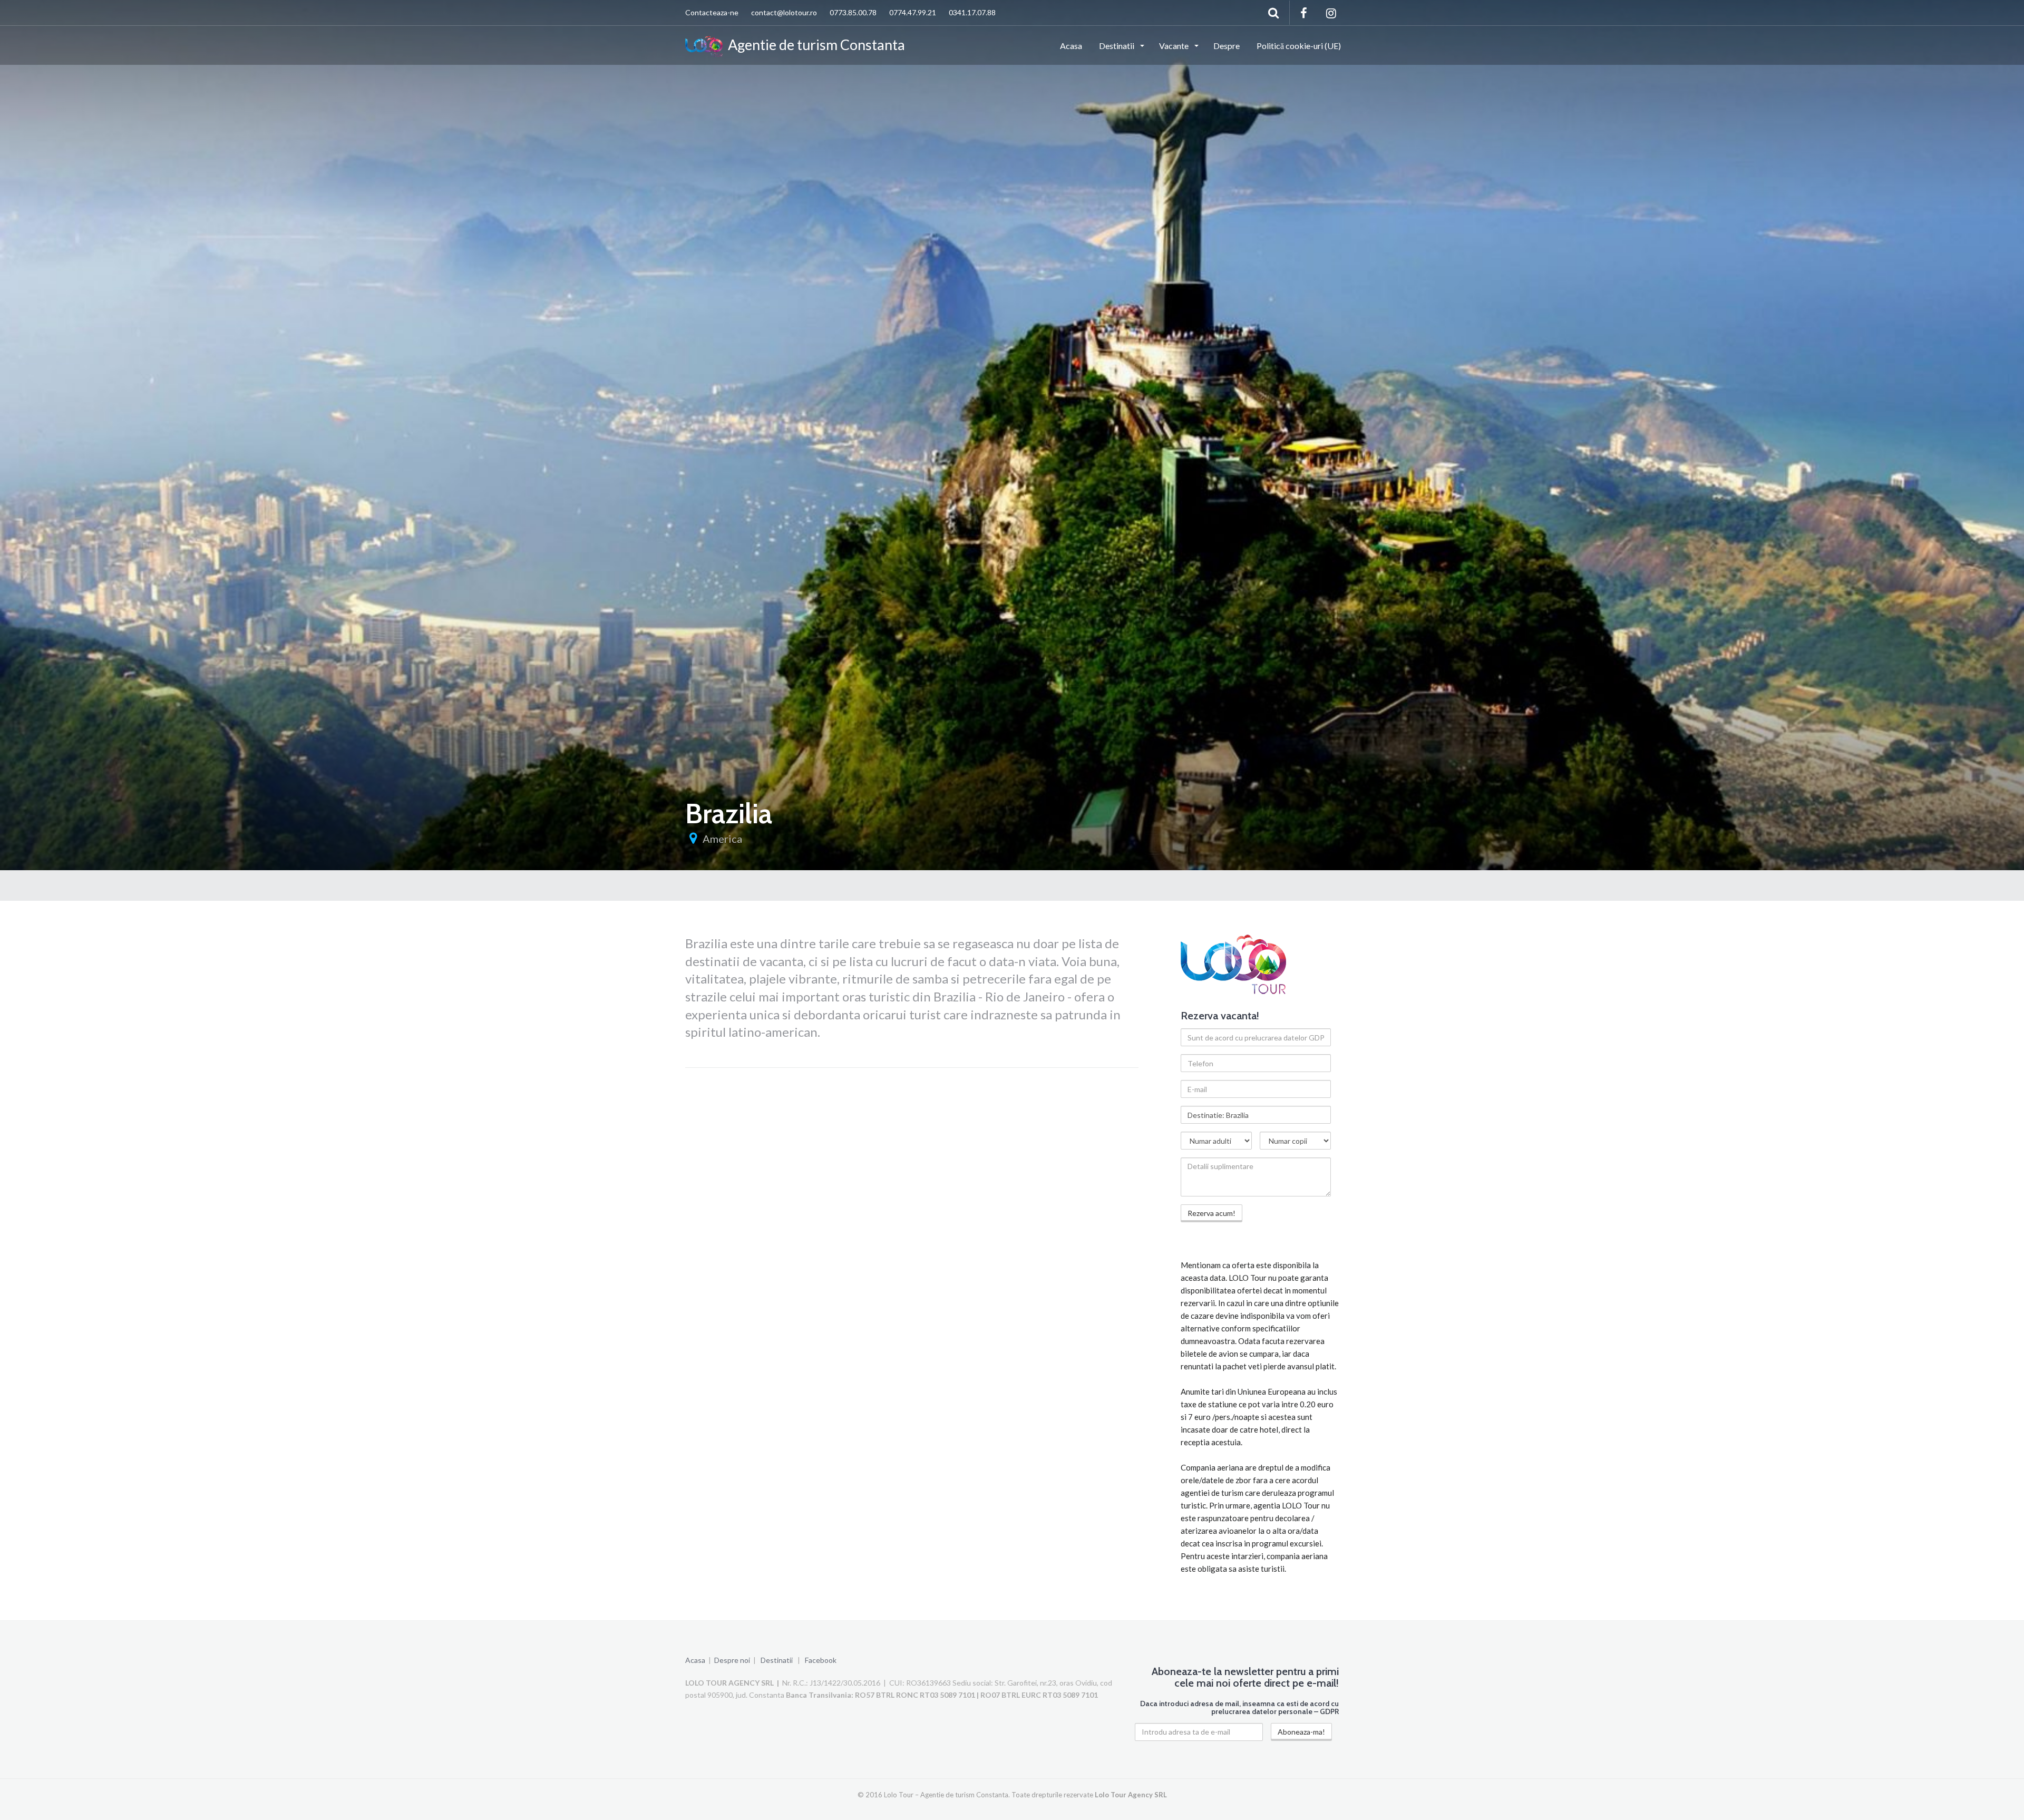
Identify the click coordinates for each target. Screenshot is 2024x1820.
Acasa (1071, 46)
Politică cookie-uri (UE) (1299, 46)
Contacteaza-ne (712, 12)
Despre (1227, 46)
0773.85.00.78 (853, 12)
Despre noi (732, 1660)
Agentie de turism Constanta (814, 45)
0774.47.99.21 (913, 12)
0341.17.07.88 (972, 12)
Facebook (821, 1660)
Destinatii (1117, 46)
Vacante (1175, 46)
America (722, 839)
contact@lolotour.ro (784, 12)
